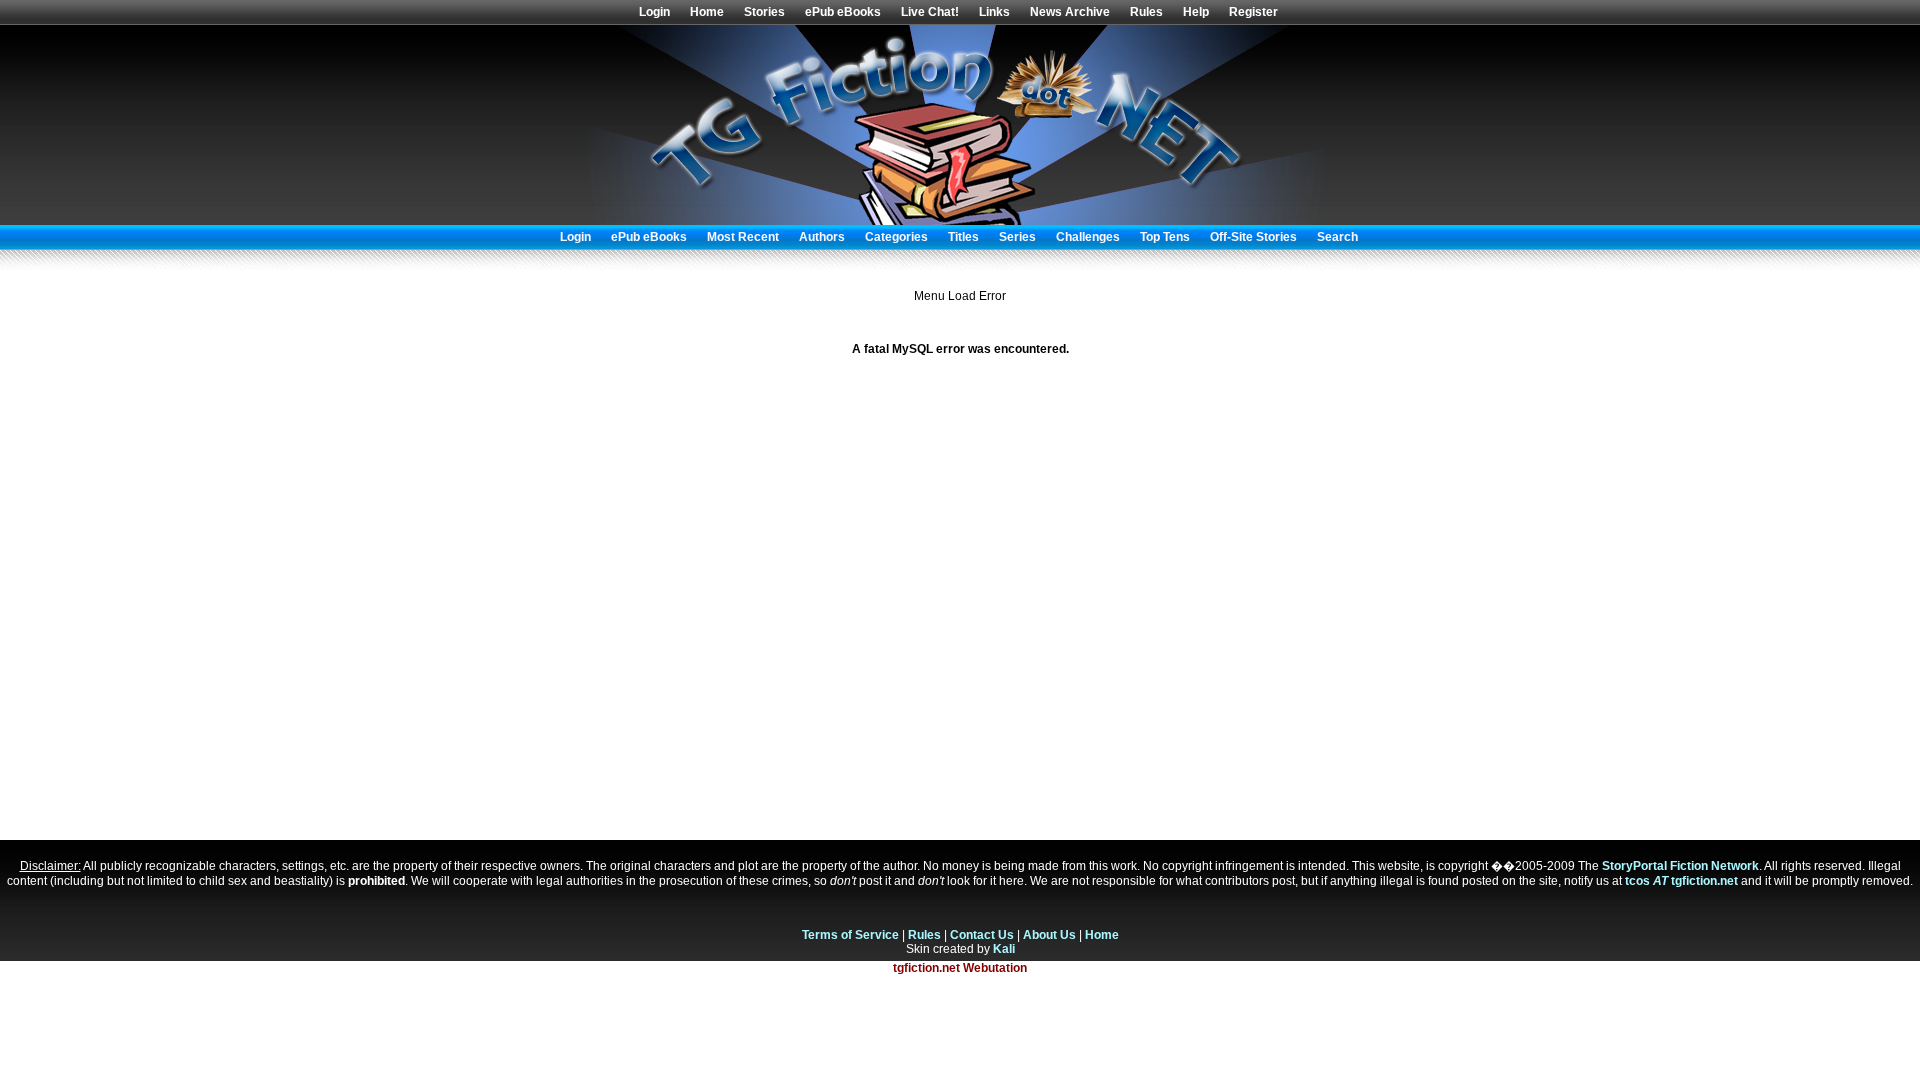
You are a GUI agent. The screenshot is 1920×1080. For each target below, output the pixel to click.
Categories (896, 237)
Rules (1146, 12)
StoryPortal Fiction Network (1680, 866)
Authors (822, 237)
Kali (1004, 949)
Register (1253, 12)
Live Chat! (930, 12)
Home (707, 12)
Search (1337, 237)
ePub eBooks (843, 12)
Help (1196, 12)
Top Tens (1165, 237)
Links (994, 12)
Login (654, 12)
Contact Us (982, 935)
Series (1017, 237)
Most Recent (743, 237)
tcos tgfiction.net (1681, 881)
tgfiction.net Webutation (960, 968)
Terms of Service (850, 935)
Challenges (1088, 237)
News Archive (1070, 12)
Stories (764, 12)
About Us (1049, 935)
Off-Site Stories (1253, 237)
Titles (963, 237)
